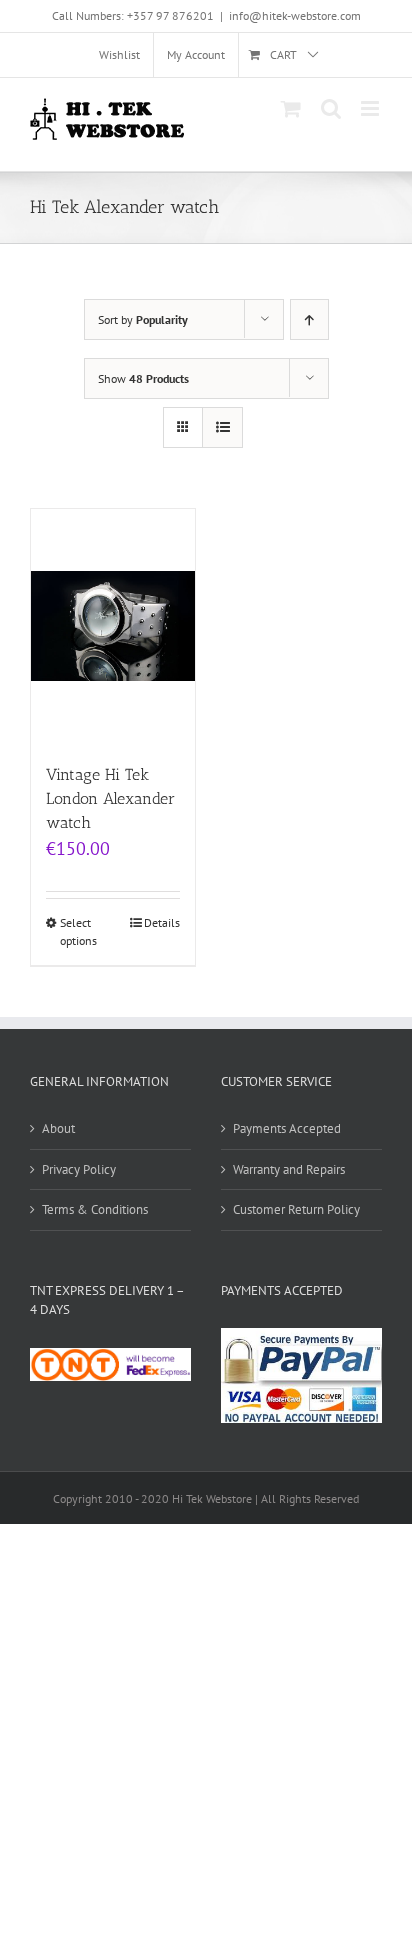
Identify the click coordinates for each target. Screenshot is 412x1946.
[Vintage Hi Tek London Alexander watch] (113, 625)
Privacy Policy (79, 1169)
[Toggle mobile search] (331, 108)
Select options (78, 931)
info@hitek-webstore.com (295, 15)
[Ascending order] (309, 319)
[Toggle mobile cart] (291, 108)
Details (162, 922)
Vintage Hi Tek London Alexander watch (110, 798)
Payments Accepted (287, 1128)
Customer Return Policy (296, 1209)
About (58, 1128)
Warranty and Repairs (289, 1169)
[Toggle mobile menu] (371, 108)
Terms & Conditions (95, 1209)
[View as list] (222, 427)
